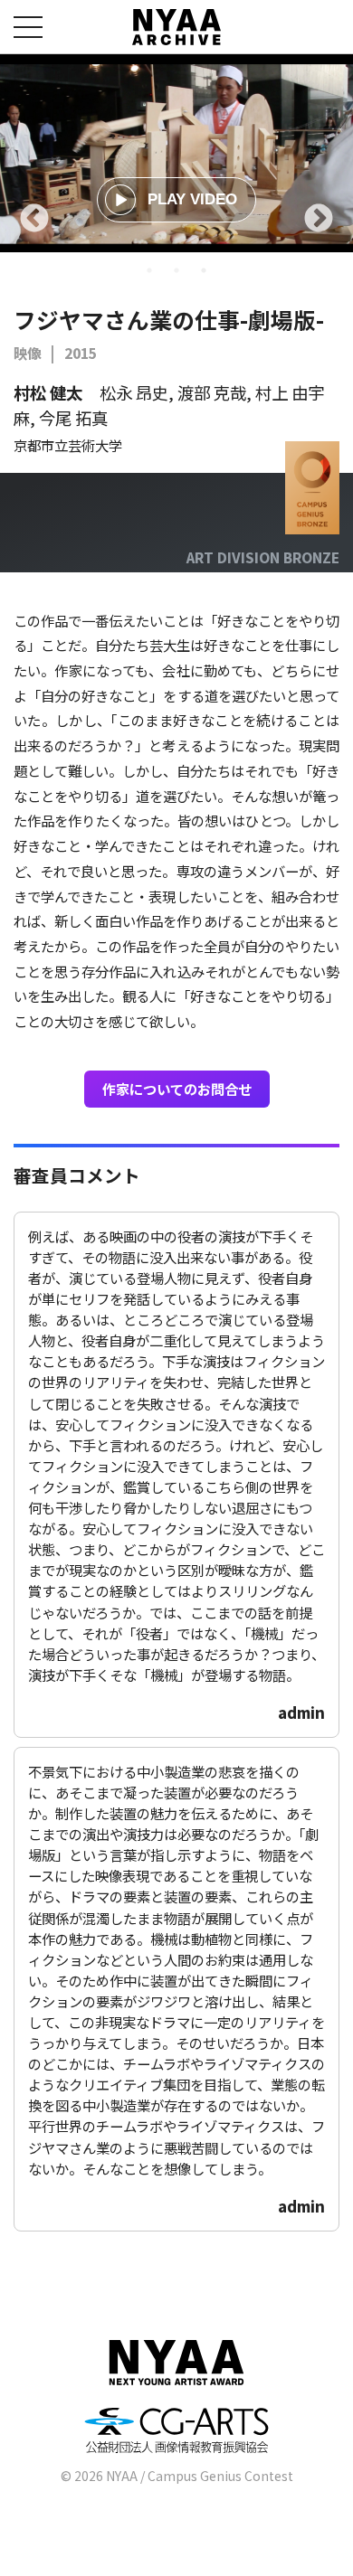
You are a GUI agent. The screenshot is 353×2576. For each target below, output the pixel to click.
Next (319, 220)
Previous (34, 220)
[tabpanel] (176, 153)
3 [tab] (204, 270)
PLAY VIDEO (192, 199)
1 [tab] (149, 270)
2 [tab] (176, 270)
